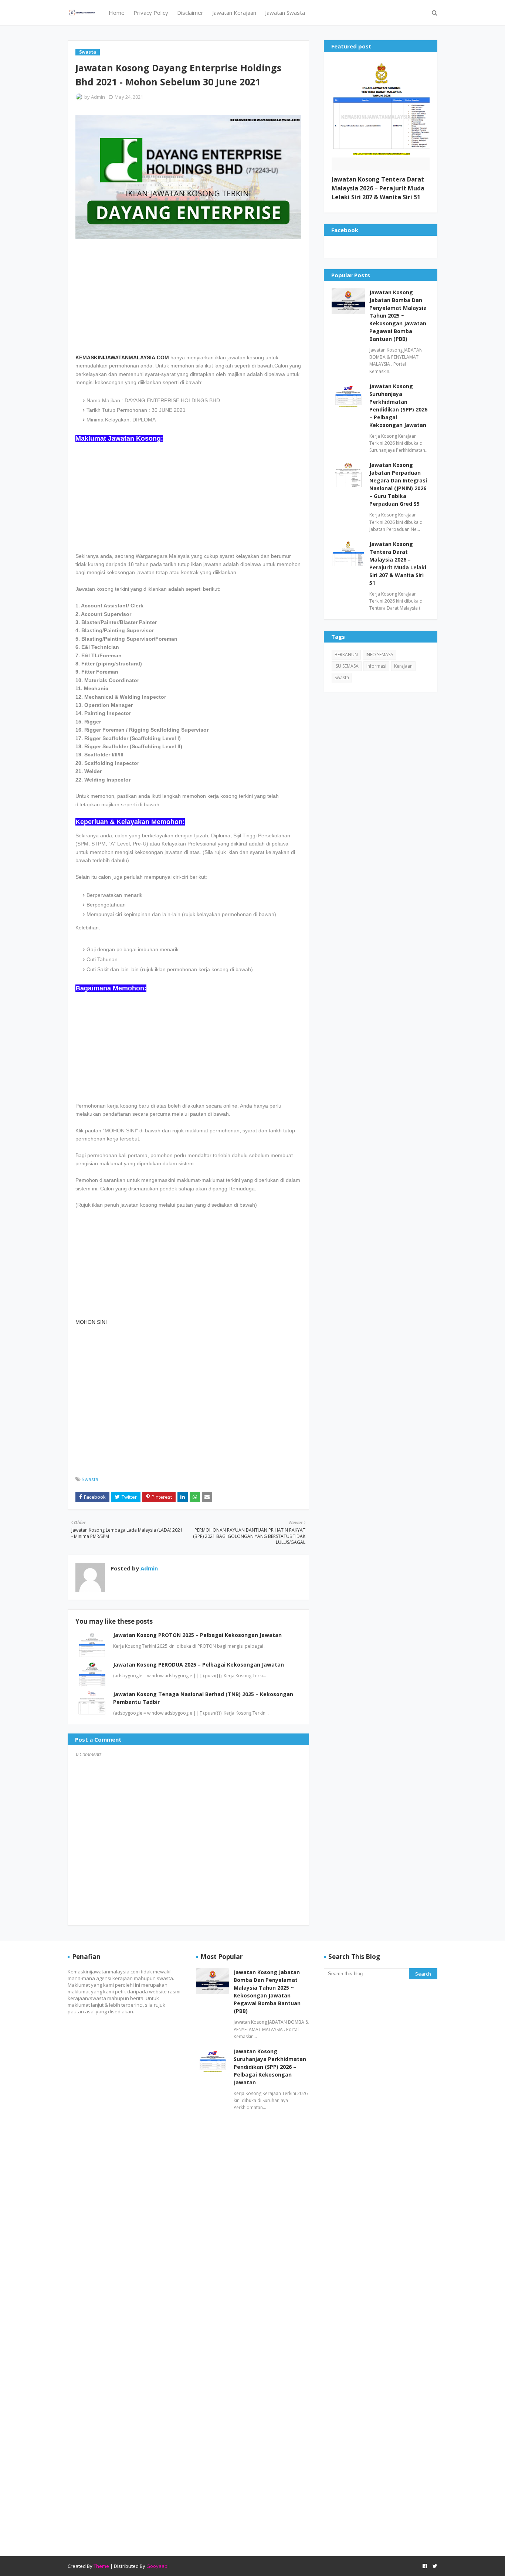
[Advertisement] (188, 293)
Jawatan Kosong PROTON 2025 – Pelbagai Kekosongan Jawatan (197, 1635)
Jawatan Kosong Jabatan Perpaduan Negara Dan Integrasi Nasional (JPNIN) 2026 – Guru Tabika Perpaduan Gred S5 (398, 484)
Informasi (376, 666)
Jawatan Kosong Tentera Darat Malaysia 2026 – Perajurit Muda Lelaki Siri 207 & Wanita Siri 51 (378, 188)
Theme (101, 2566)
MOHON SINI (91, 1322)
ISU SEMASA (347, 666)
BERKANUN (346, 655)
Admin (98, 97)
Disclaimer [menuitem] (190, 13)
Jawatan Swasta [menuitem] (285, 13)
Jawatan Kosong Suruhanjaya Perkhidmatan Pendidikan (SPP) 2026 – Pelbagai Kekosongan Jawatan (398, 406)
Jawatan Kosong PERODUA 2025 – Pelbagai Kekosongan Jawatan (199, 1665)
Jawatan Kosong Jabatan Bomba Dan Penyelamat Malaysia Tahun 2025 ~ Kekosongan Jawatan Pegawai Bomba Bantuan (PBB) (398, 316)
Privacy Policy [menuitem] (151, 13)
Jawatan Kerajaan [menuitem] (234, 13)
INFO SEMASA (379, 655)
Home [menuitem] (117, 13)
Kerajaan (403, 666)
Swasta (90, 1479)
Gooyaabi (157, 2566)
